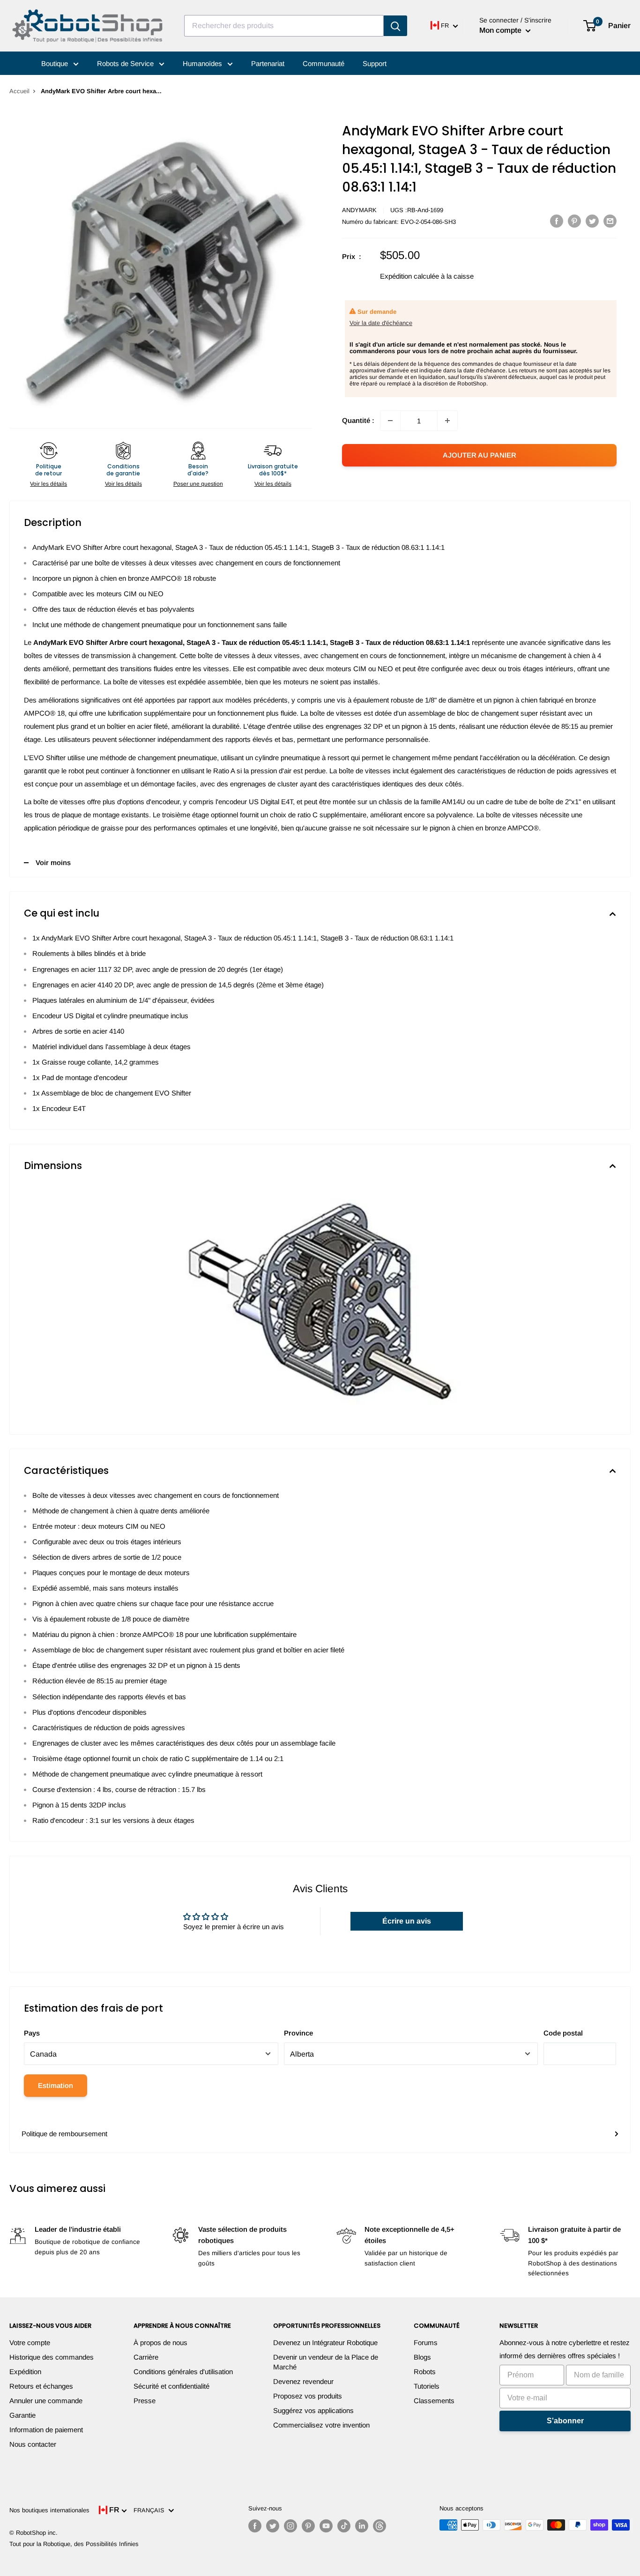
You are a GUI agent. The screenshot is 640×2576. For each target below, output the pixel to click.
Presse (145, 2401)
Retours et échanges (41, 2386)
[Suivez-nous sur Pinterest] (308, 2526)
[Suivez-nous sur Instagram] (290, 2526)
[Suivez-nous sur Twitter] (273, 2526)
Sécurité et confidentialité (171, 2386)
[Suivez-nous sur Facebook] (255, 2526)
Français (151, 2510)
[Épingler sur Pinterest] (574, 221)
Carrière (146, 2357)
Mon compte (501, 30)
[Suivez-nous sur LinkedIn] (362, 2526)
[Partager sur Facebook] (557, 221)
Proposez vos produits (308, 2396)
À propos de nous (160, 2343)
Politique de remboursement (64, 2134)
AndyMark (359, 210)
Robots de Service (126, 63)
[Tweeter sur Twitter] (592, 221)
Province (298, 2033)
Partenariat (268, 63)
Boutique (56, 63)
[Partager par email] (610, 221)
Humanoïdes (203, 63)
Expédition (25, 2372)
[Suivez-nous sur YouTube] (326, 2526)
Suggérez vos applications (313, 2410)
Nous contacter (33, 2444)
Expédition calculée (409, 276)
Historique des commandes (52, 2357)
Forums (426, 2343)
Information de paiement (46, 2430)
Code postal (563, 2033)
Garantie (22, 2415)
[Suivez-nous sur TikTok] (344, 2526)
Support (375, 63)
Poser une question (198, 484)
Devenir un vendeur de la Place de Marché (326, 2362)
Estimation (56, 2085)
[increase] (447, 421)
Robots (425, 2372)
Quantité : (358, 420)
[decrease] (390, 421)
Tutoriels (427, 2386)
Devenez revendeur (303, 2381)
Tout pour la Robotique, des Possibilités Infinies (74, 2544)
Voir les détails (48, 484)
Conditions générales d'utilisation (183, 2372)
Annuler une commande (46, 2401)
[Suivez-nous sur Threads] (380, 2526)
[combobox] (284, 26)
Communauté (324, 63)
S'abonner (565, 2421)
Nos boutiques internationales (49, 2510)
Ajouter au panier (480, 455)
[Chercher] (395, 26)
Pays (32, 2033)
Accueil (19, 91)
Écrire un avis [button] (407, 1921)
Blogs (422, 2357)
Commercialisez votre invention (321, 2425)
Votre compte (30, 2343)
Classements (434, 2401)
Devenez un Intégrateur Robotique (325, 2343)
